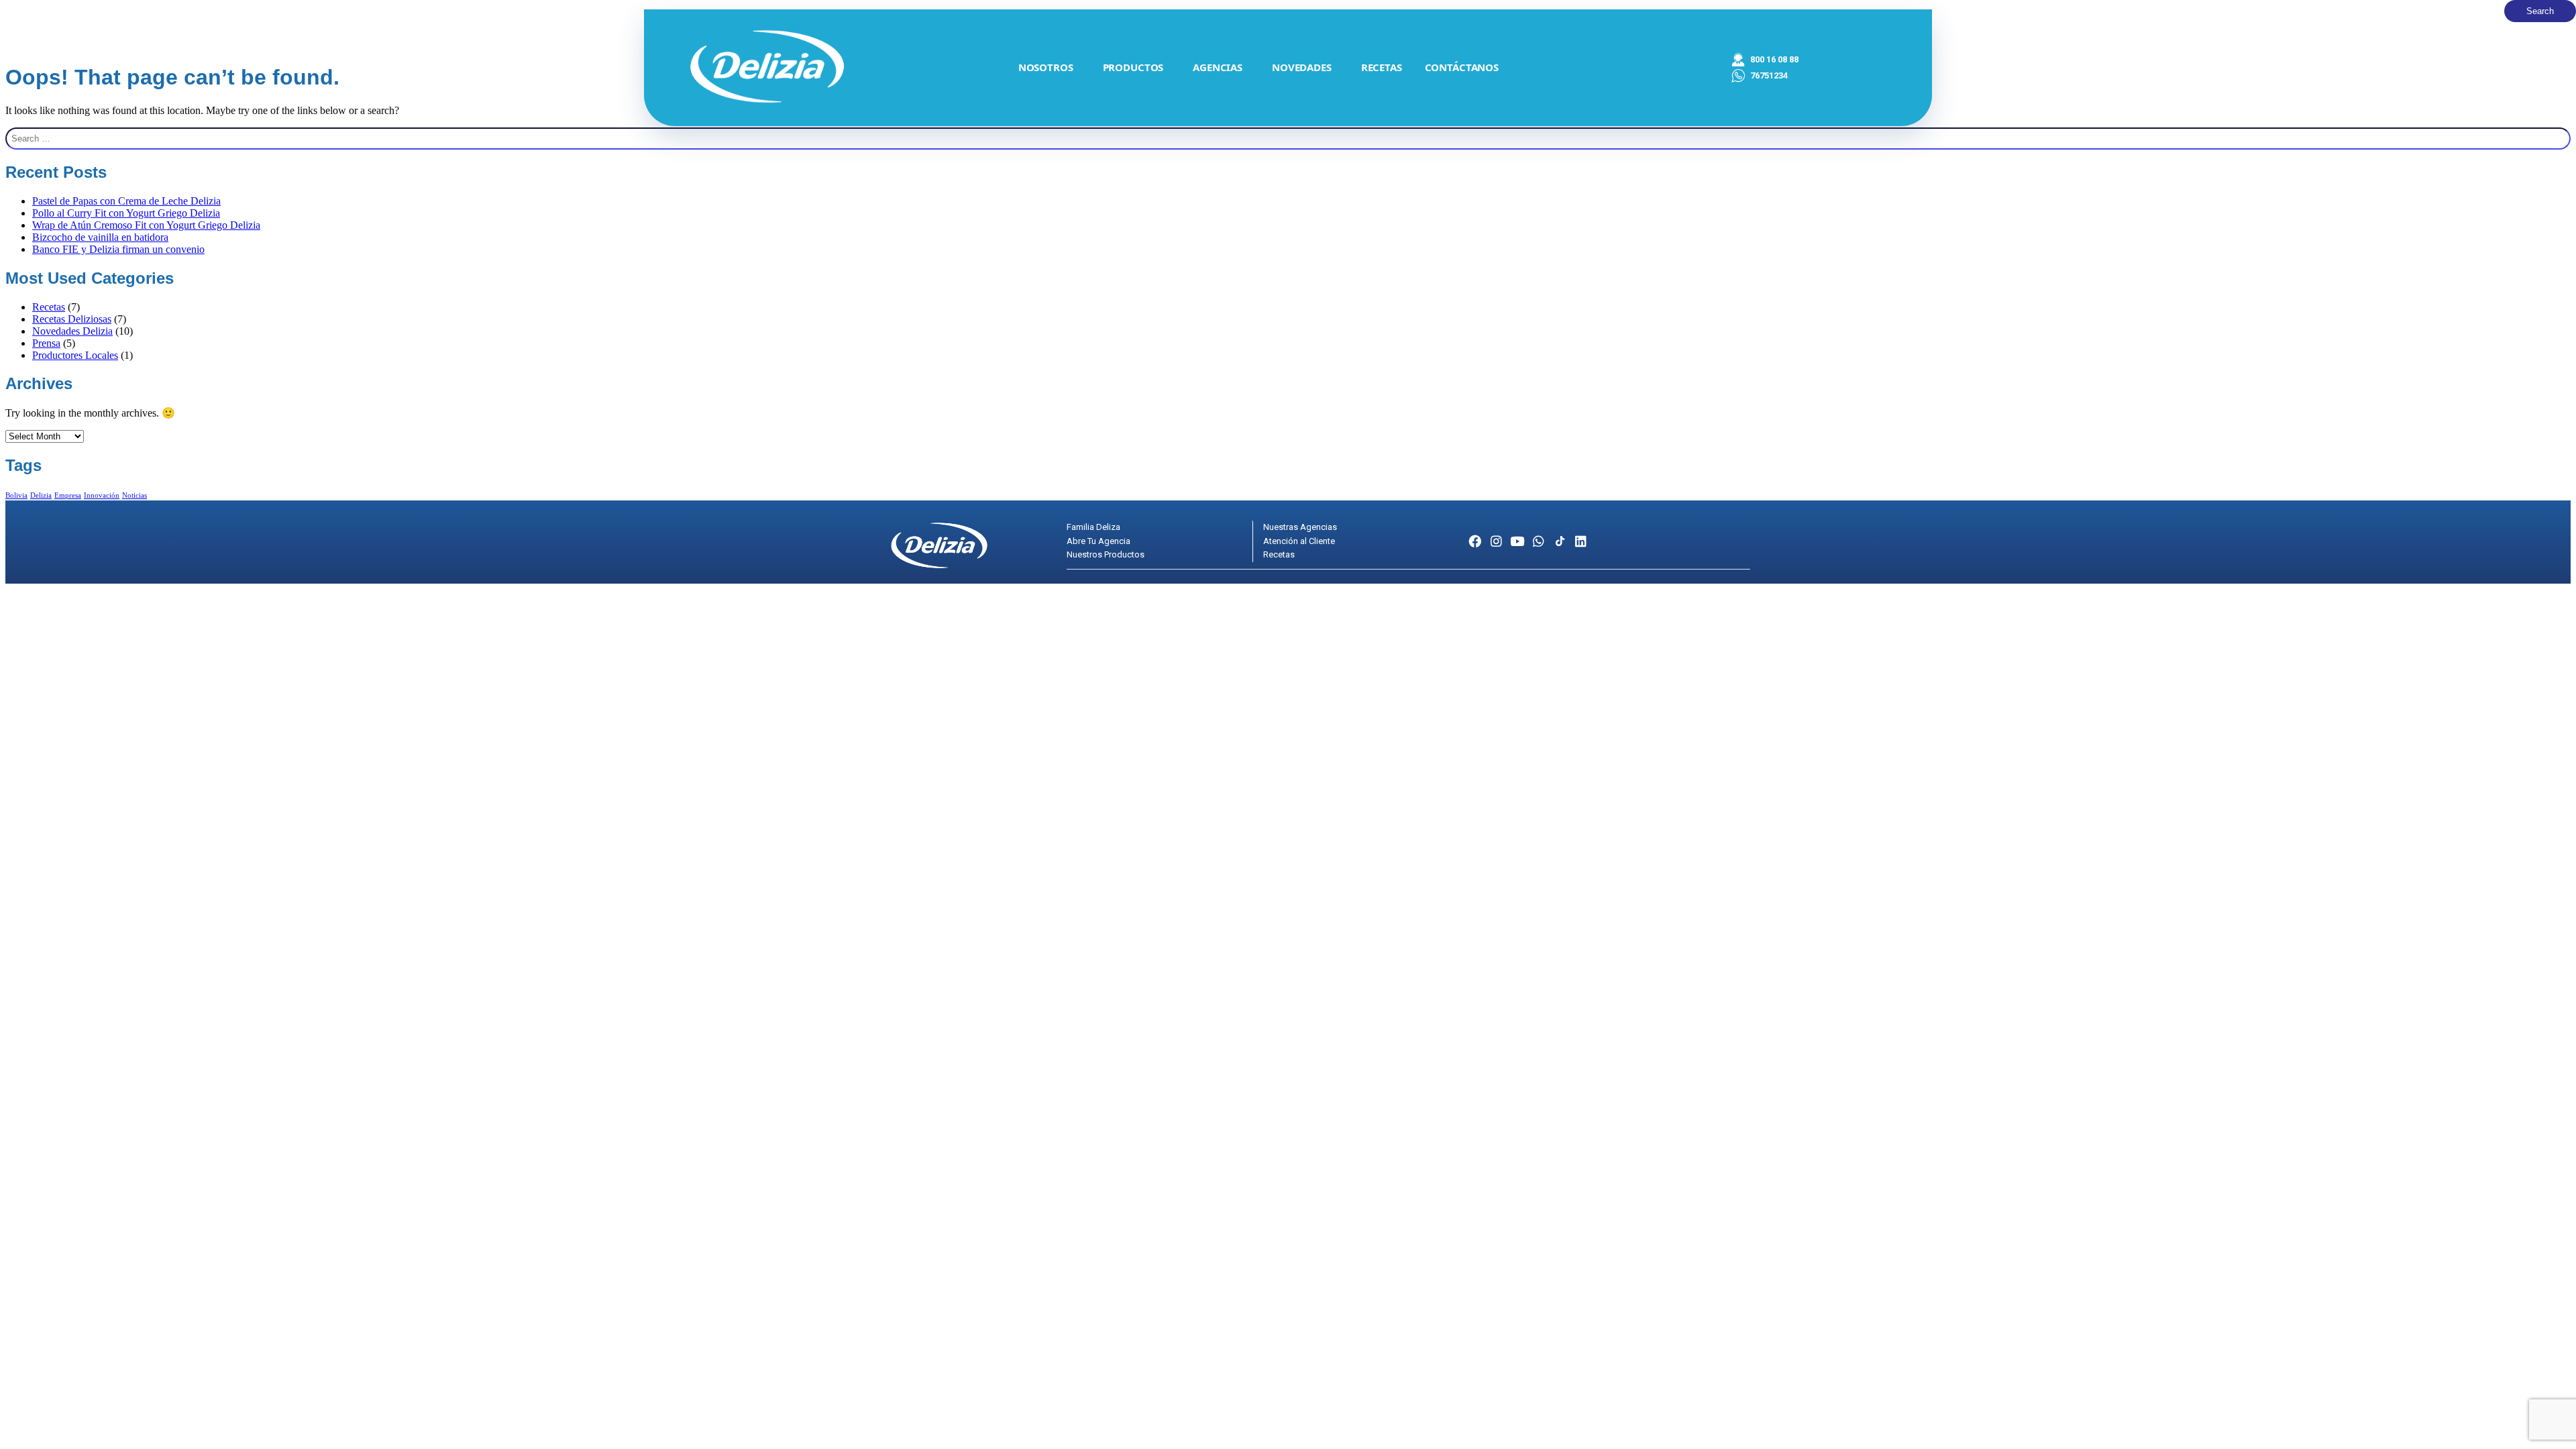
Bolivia (16, 495)
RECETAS (1382, 67)
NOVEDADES (1302, 67)
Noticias (135, 495)
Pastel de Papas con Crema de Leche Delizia (126, 201)
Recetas (49, 307)
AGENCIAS (1218, 67)
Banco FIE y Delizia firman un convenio (118, 249)
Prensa (46, 343)
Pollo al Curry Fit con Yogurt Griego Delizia (126, 213)
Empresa (68, 495)
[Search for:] (1288, 139)
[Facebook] (1475, 542)
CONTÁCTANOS (1462, 67)
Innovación (102, 495)
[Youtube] (1518, 542)
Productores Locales (75, 355)
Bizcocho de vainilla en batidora (100, 237)
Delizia (41, 495)
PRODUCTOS (1133, 67)
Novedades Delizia (72, 331)
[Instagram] (1496, 542)
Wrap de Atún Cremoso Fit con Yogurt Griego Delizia (146, 225)
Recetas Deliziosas (72, 319)
